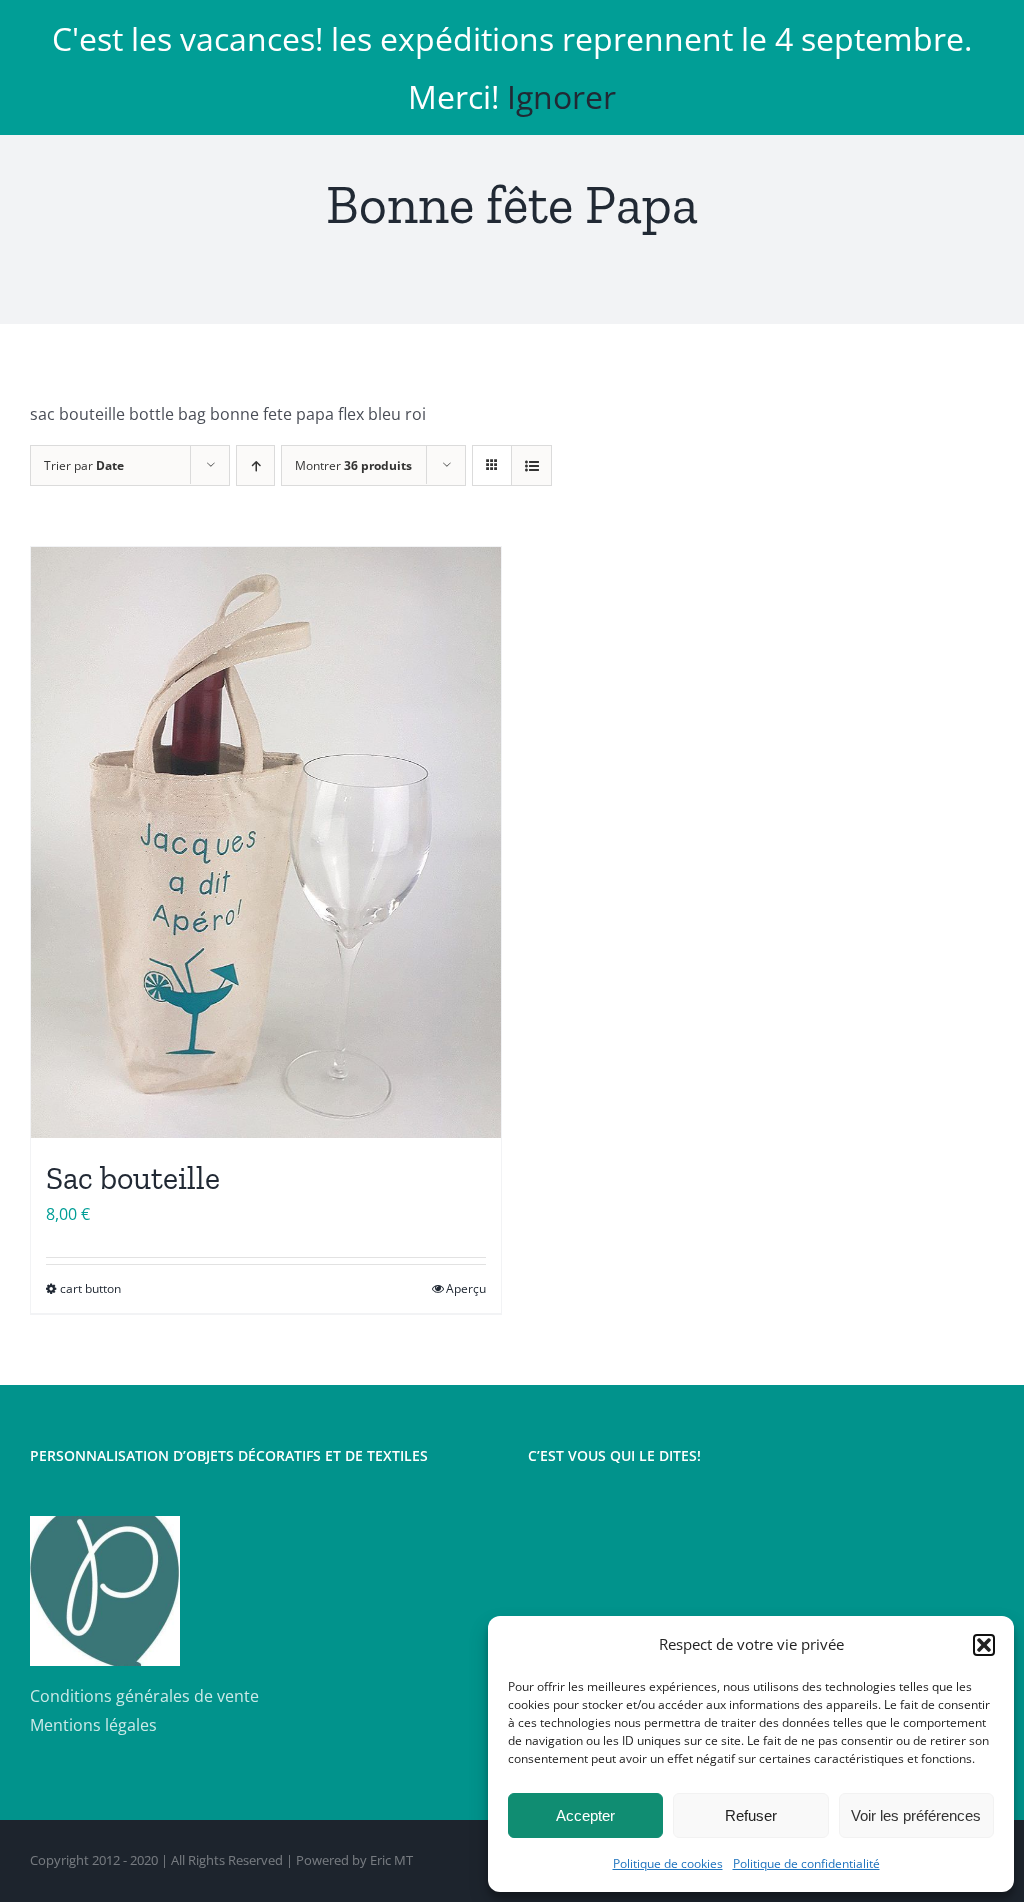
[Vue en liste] (531, 465)
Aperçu (466, 1288)
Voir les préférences (916, 1815)
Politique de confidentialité (806, 1863)
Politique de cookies (668, 1863)
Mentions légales (93, 1725)
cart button (90, 1288)
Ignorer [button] (561, 96)
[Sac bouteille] (266, 842)
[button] (984, 1645)
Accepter (585, 1815)
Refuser (751, 1815)
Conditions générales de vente (144, 1696)
